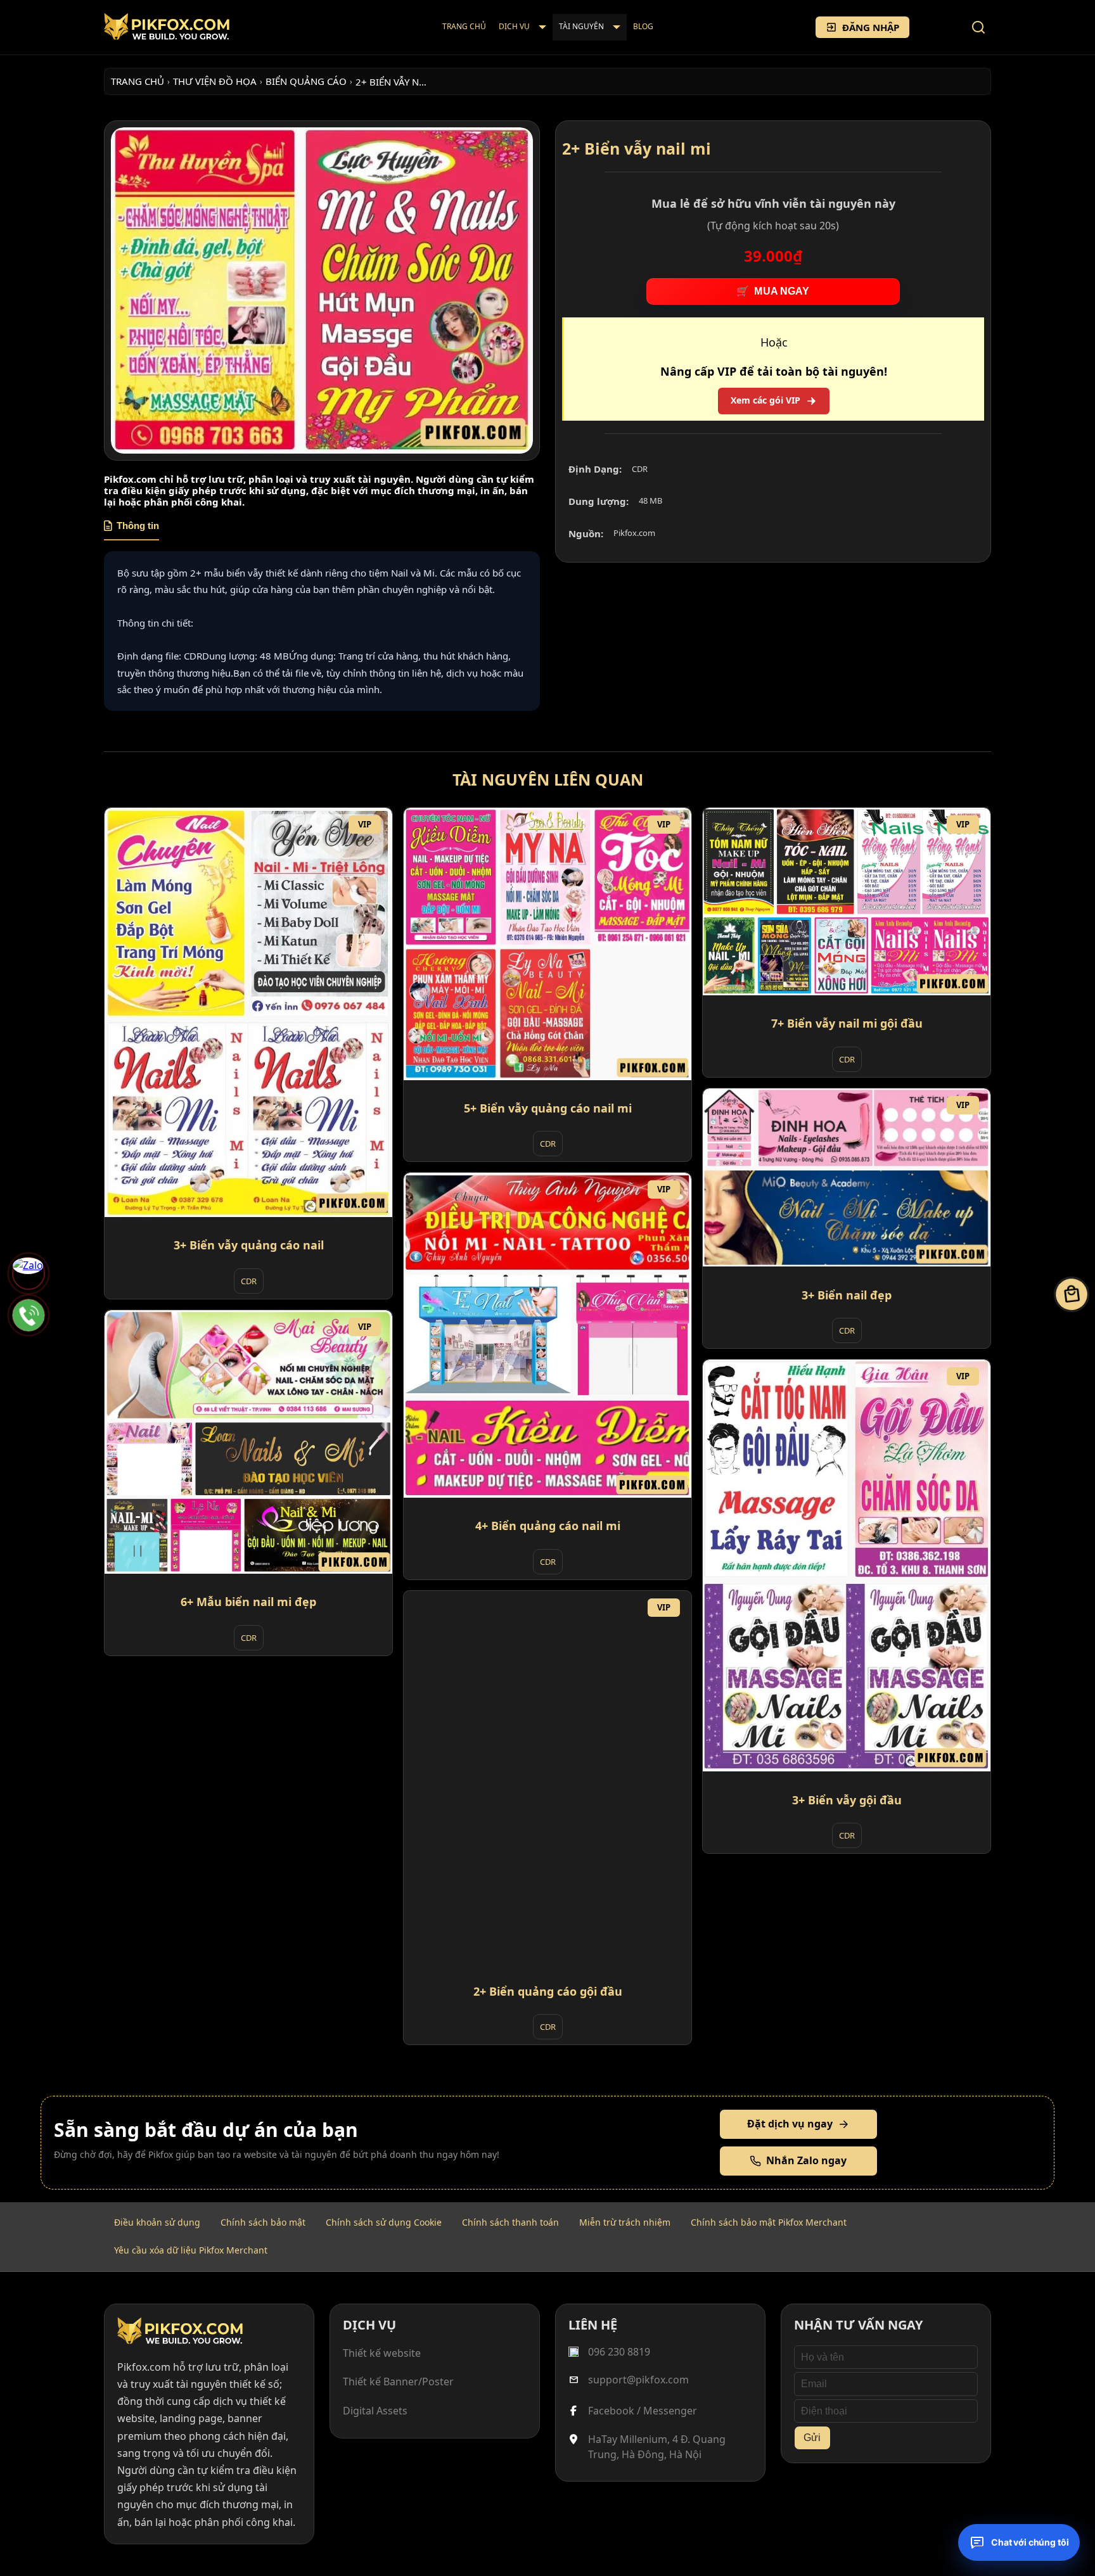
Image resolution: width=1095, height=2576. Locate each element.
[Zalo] (29, 1273)
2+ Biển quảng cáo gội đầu (548, 1991)
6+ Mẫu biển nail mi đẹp (248, 1602)
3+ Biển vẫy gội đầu (847, 1800)
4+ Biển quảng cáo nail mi (548, 1526)
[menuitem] (464, 27)
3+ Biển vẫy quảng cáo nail (249, 1246)
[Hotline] (29, 1315)
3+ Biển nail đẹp (847, 1295)
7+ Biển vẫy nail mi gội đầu (847, 1024)
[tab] (131, 530)
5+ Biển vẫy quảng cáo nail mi (548, 1108)
